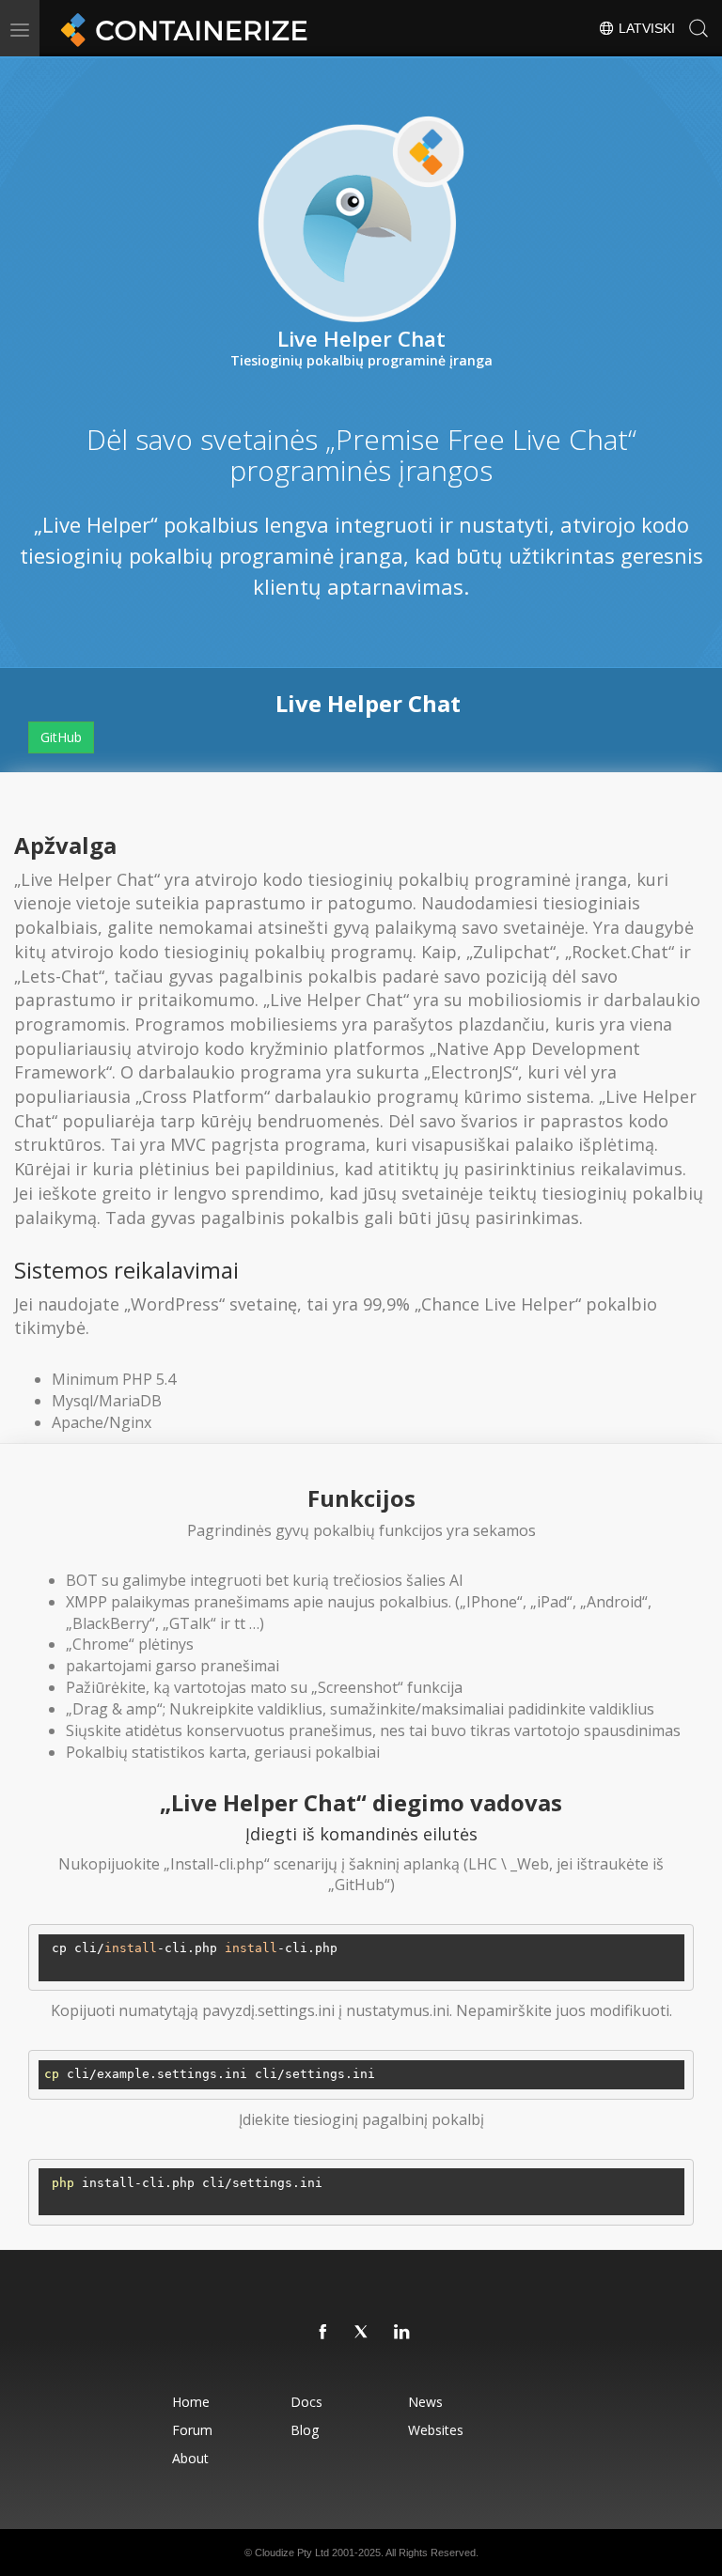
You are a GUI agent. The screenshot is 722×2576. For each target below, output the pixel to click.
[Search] (698, 28)
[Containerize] (180, 28)
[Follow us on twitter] (363, 2333)
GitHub (61, 737)
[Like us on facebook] (323, 2333)
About (190, 2458)
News (425, 2402)
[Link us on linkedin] (402, 2333)
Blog (305, 2430)
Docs (306, 2402)
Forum (192, 2430)
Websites (436, 2430)
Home (191, 2402)
